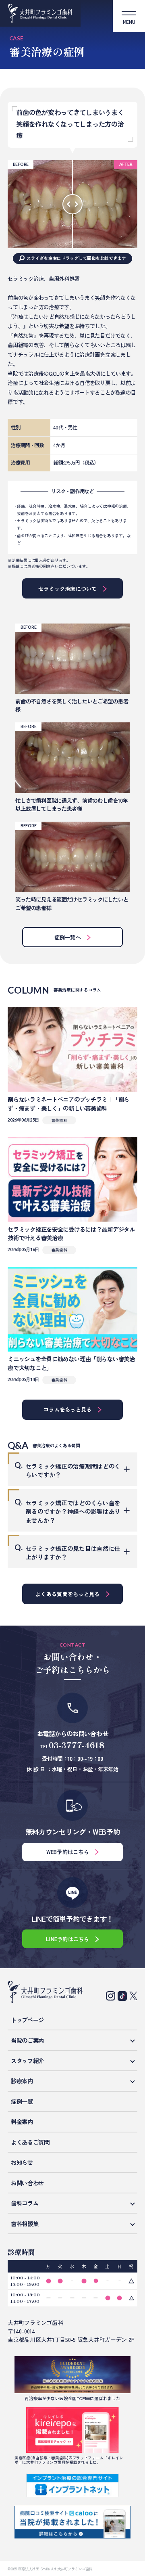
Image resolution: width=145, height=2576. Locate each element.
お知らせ (22, 2162)
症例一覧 (22, 2101)
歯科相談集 (25, 2223)
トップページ (27, 2020)
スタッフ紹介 (27, 2060)
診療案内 (22, 2081)
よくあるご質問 (30, 2142)
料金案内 (22, 2121)
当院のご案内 (27, 2040)
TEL (72, 1745)
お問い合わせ (27, 2183)
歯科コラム (25, 2203)
